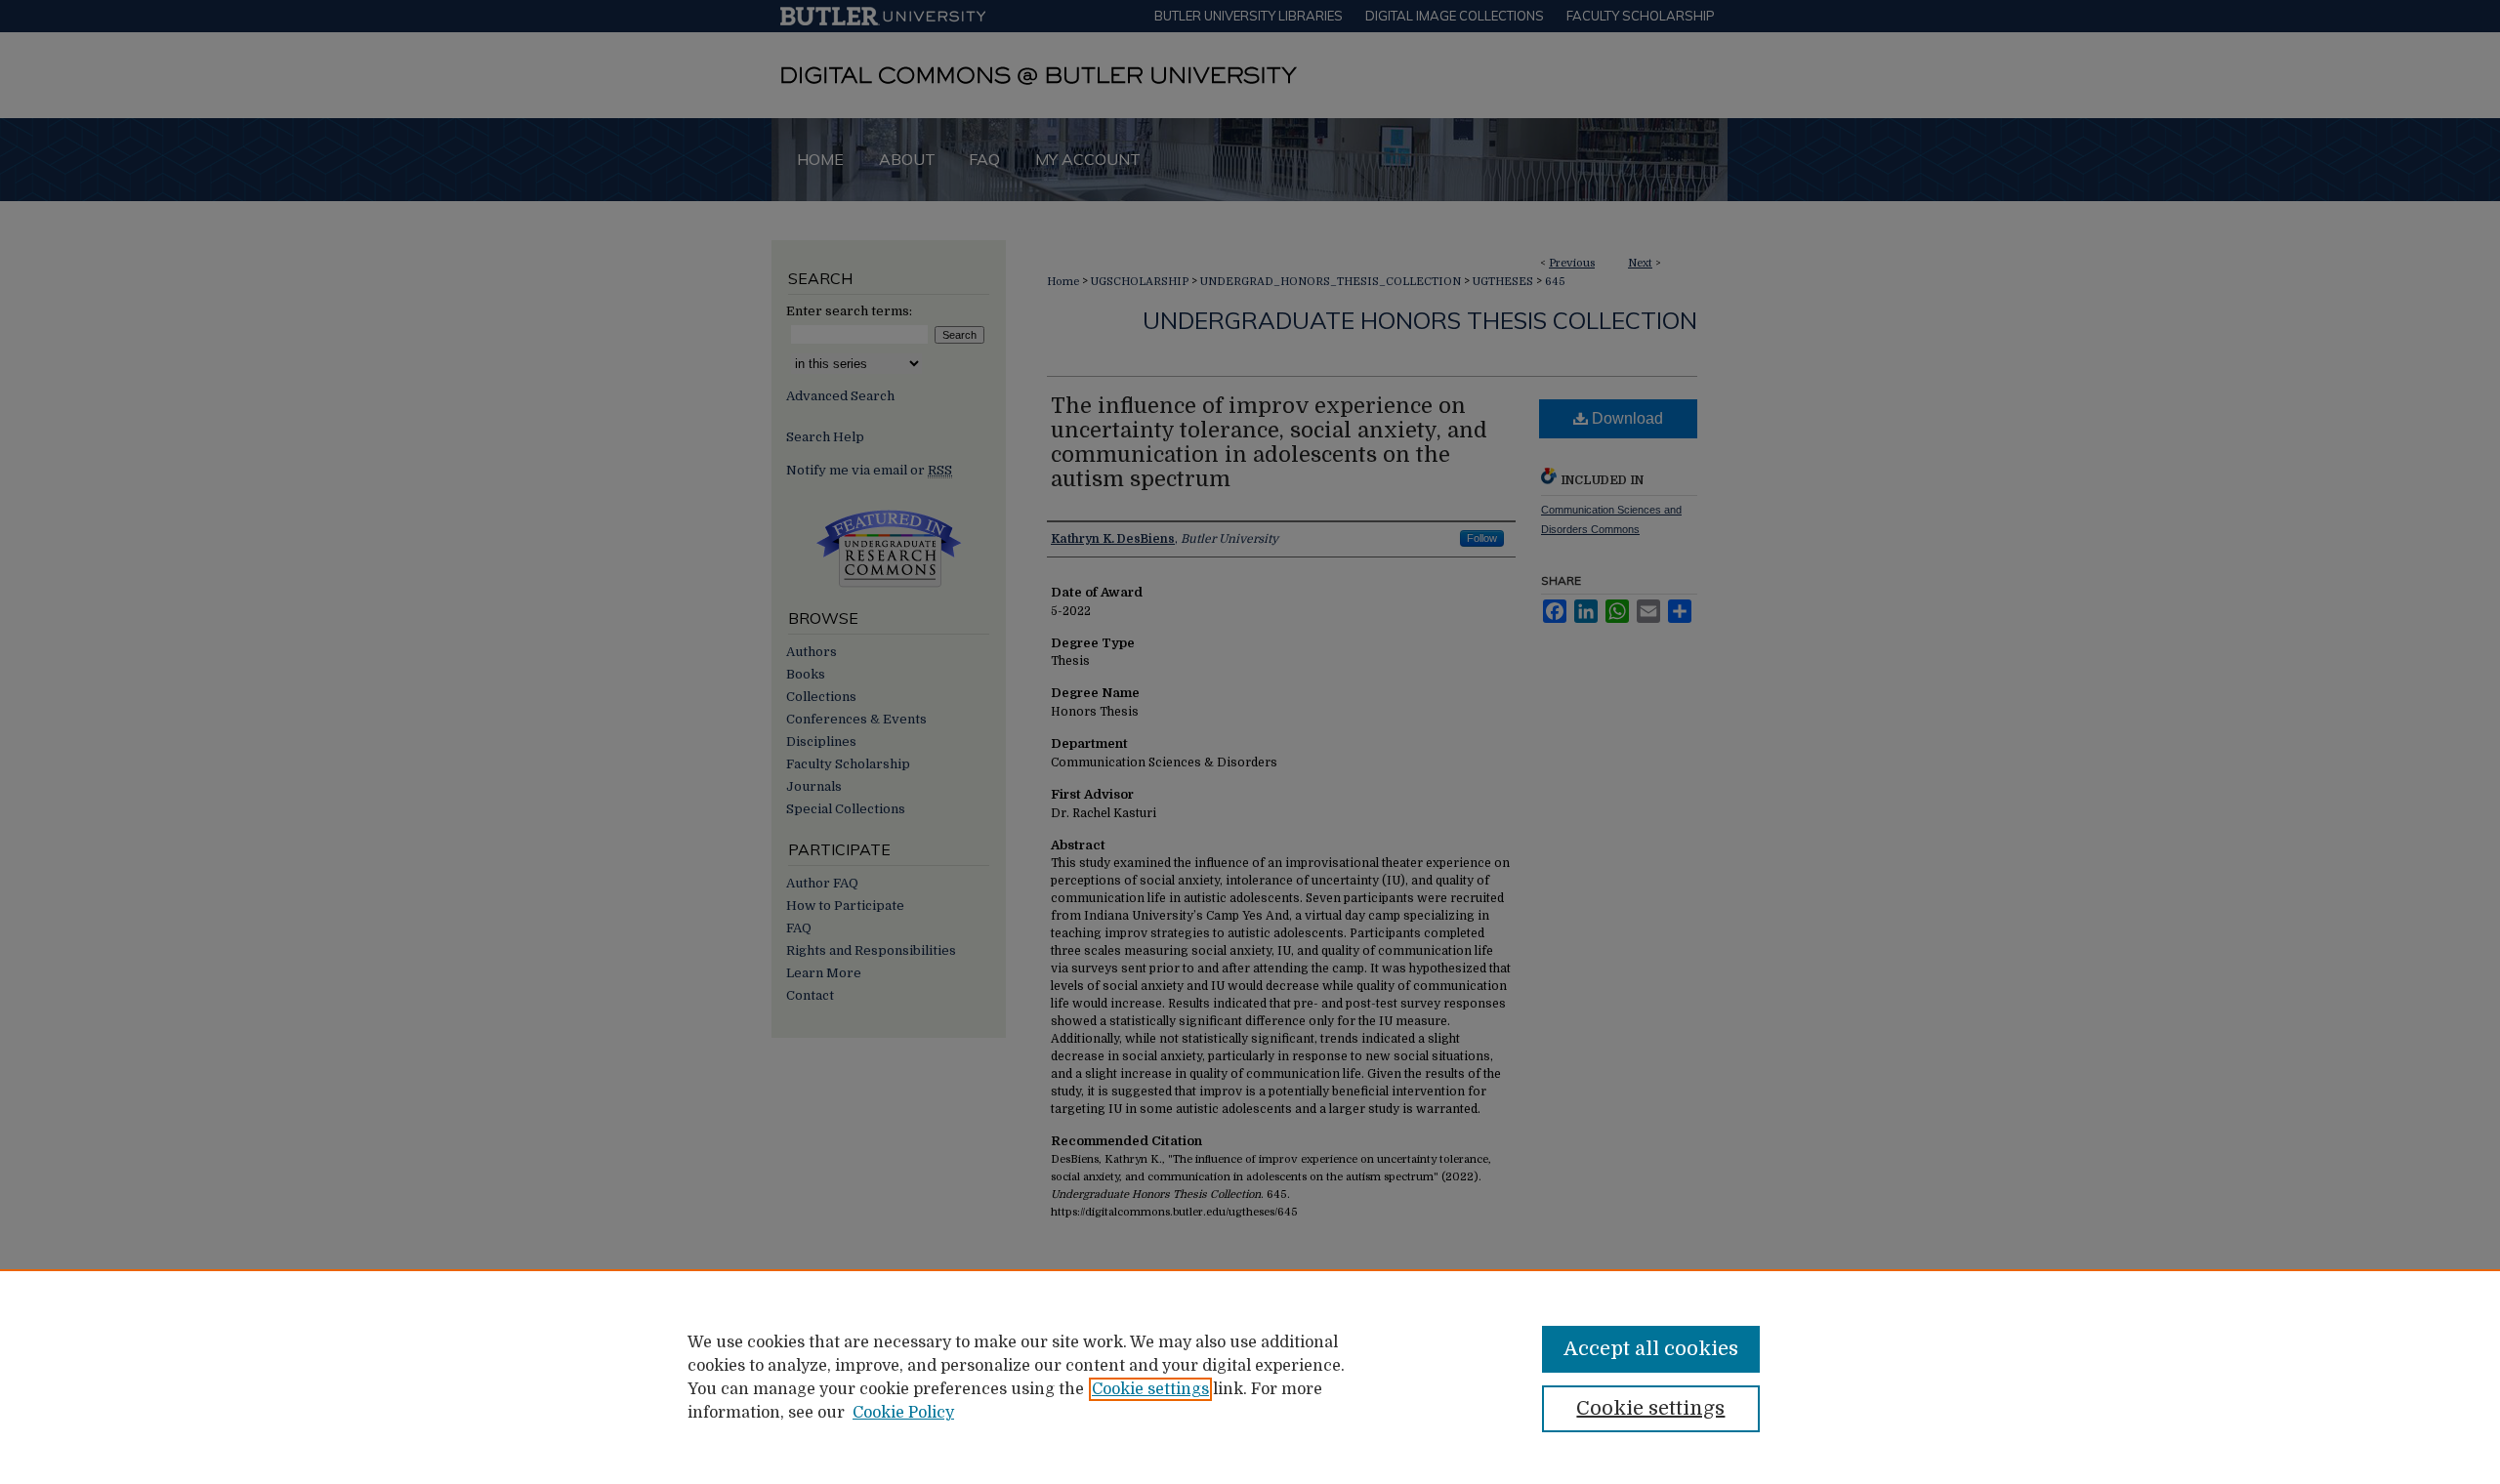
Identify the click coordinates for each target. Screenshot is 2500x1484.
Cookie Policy (903, 1413)
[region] (1250, 1377)
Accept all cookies (1651, 1349)
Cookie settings (1150, 1389)
